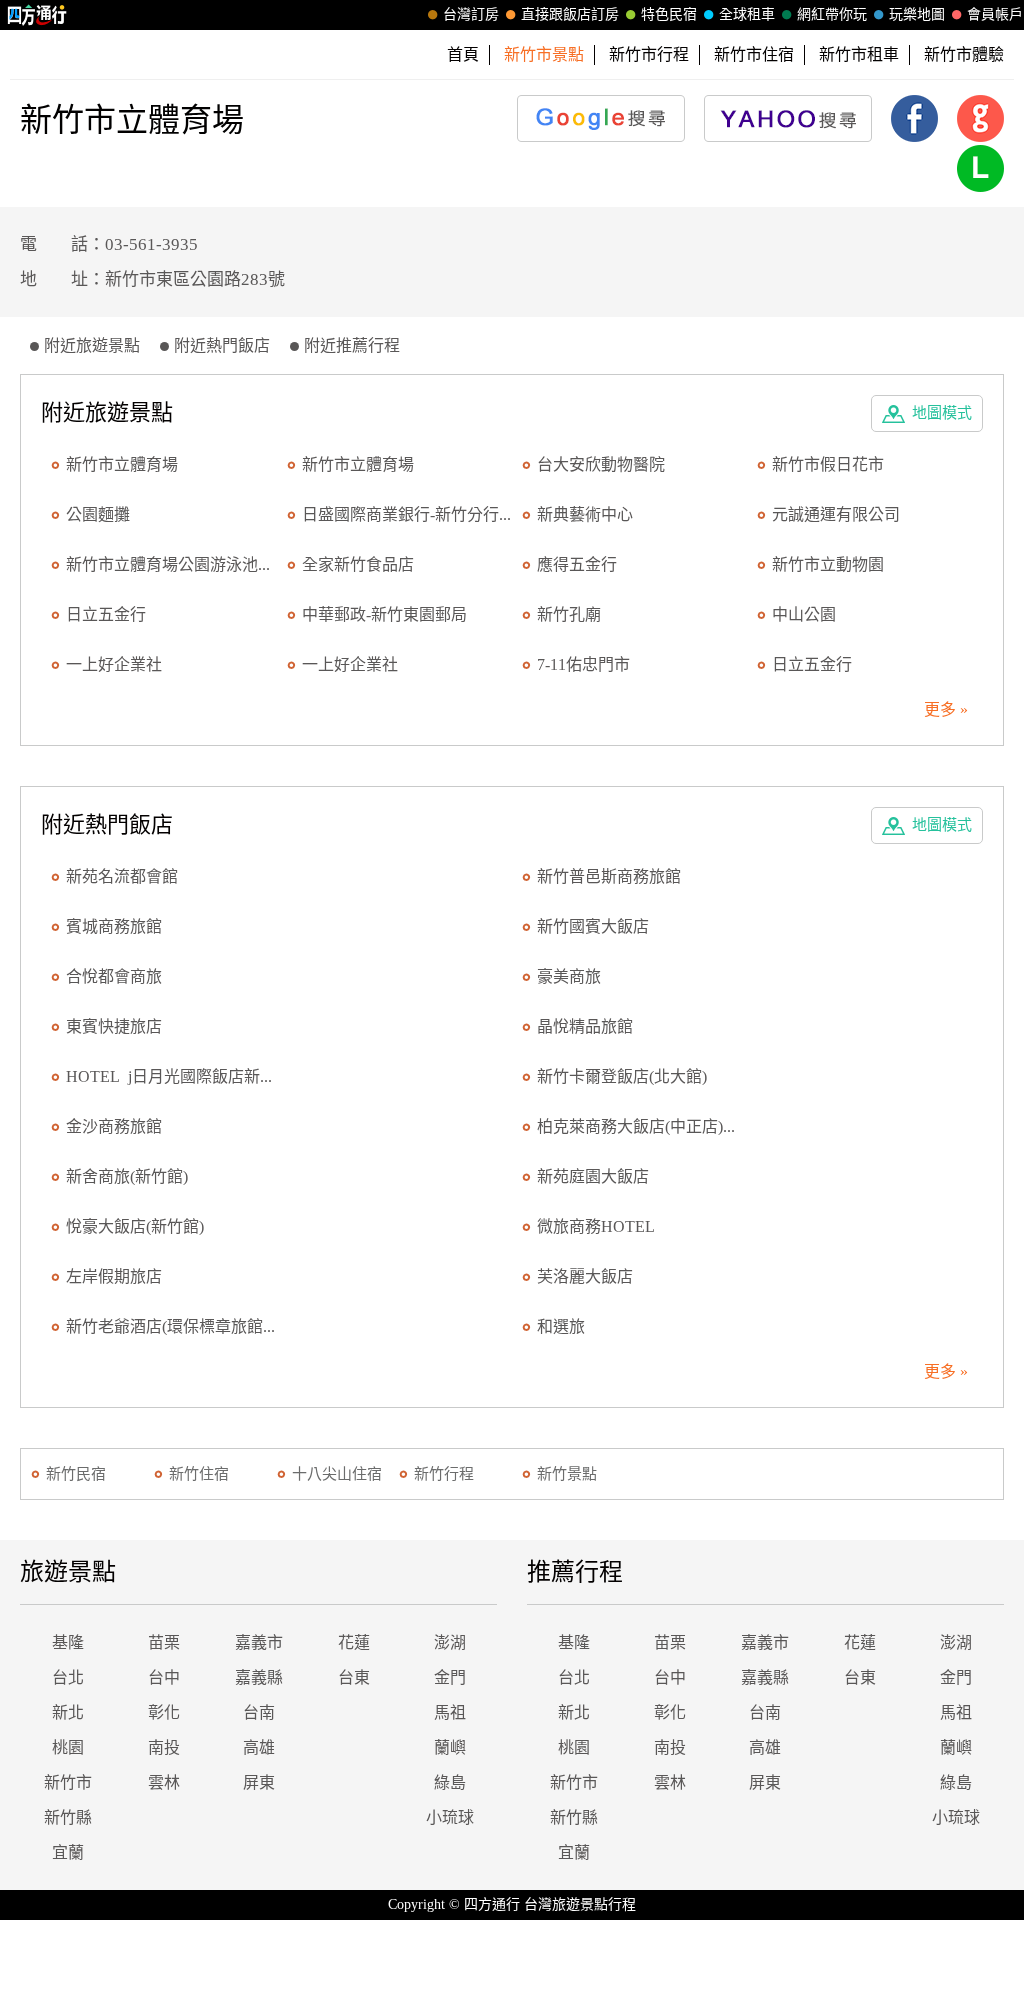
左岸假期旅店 (114, 1276)
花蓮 (354, 1642)
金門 (450, 1677)
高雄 (259, 1747)
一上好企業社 (114, 664)
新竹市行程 (649, 54)
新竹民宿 (76, 1474)
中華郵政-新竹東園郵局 (384, 614)
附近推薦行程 (352, 345)
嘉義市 (259, 1642)
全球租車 (747, 14)
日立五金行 (106, 614)
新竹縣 (68, 1817)
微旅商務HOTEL (596, 1226)
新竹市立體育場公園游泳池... (168, 564)
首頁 (463, 54)
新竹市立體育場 (122, 464)
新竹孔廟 (569, 614)
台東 (354, 1677)
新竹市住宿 (754, 54)
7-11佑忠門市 (583, 664)
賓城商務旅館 (114, 926)
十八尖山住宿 (337, 1474)
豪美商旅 (569, 976)
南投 (164, 1747)
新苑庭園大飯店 (593, 1176)
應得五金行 (577, 564)
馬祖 (450, 1712)
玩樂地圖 (917, 14)
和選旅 (561, 1326)
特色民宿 (669, 14)
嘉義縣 (259, 1677)
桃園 (68, 1747)
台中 (164, 1677)
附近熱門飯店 (222, 345)
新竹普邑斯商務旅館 (609, 876)
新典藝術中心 (585, 514)
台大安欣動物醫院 (601, 464)
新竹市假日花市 (828, 464)
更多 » (946, 709)
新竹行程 (444, 1474)
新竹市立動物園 (828, 564)
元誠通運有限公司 (836, 514)
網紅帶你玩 (832, 14)
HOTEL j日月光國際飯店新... (169, 1076)
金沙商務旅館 (114, 1126)
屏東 (259, 1782)
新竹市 (68, 1782)
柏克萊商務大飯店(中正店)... (636, 1126)
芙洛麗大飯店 (585, 1276)
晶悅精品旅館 (585, 1026)
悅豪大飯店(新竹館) (135, 1226)
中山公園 (804, 614)
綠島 (450, 1782)
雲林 (164, 1782)
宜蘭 (68, 1852)
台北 (68, 1677)
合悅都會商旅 (114, 976)
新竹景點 (567, 1474)
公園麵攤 (98, 514)
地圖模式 (942, 413)
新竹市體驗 (964, 54)
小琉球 (450, 1817)
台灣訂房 (471, 14)
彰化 (164, 1712)
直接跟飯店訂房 (570, 14)
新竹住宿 (199, 1474)
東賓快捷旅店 (114, 1026)
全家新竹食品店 (358, 564)
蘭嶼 (450, 1747)
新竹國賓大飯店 (593, 926)
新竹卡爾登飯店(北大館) (622, 1076)
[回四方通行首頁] (37, 15)
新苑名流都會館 (122, 876)
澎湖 (450, 1642)
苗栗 (164, 1642)
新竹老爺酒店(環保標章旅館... (170, 1326)
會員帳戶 (995, 14)
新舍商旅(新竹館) (127, 1176)
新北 (68, 1712)
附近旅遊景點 (92, 345)
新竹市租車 (859, 54)
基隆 (68, 1642)
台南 (259, 1712)
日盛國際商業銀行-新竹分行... (406, 514)
